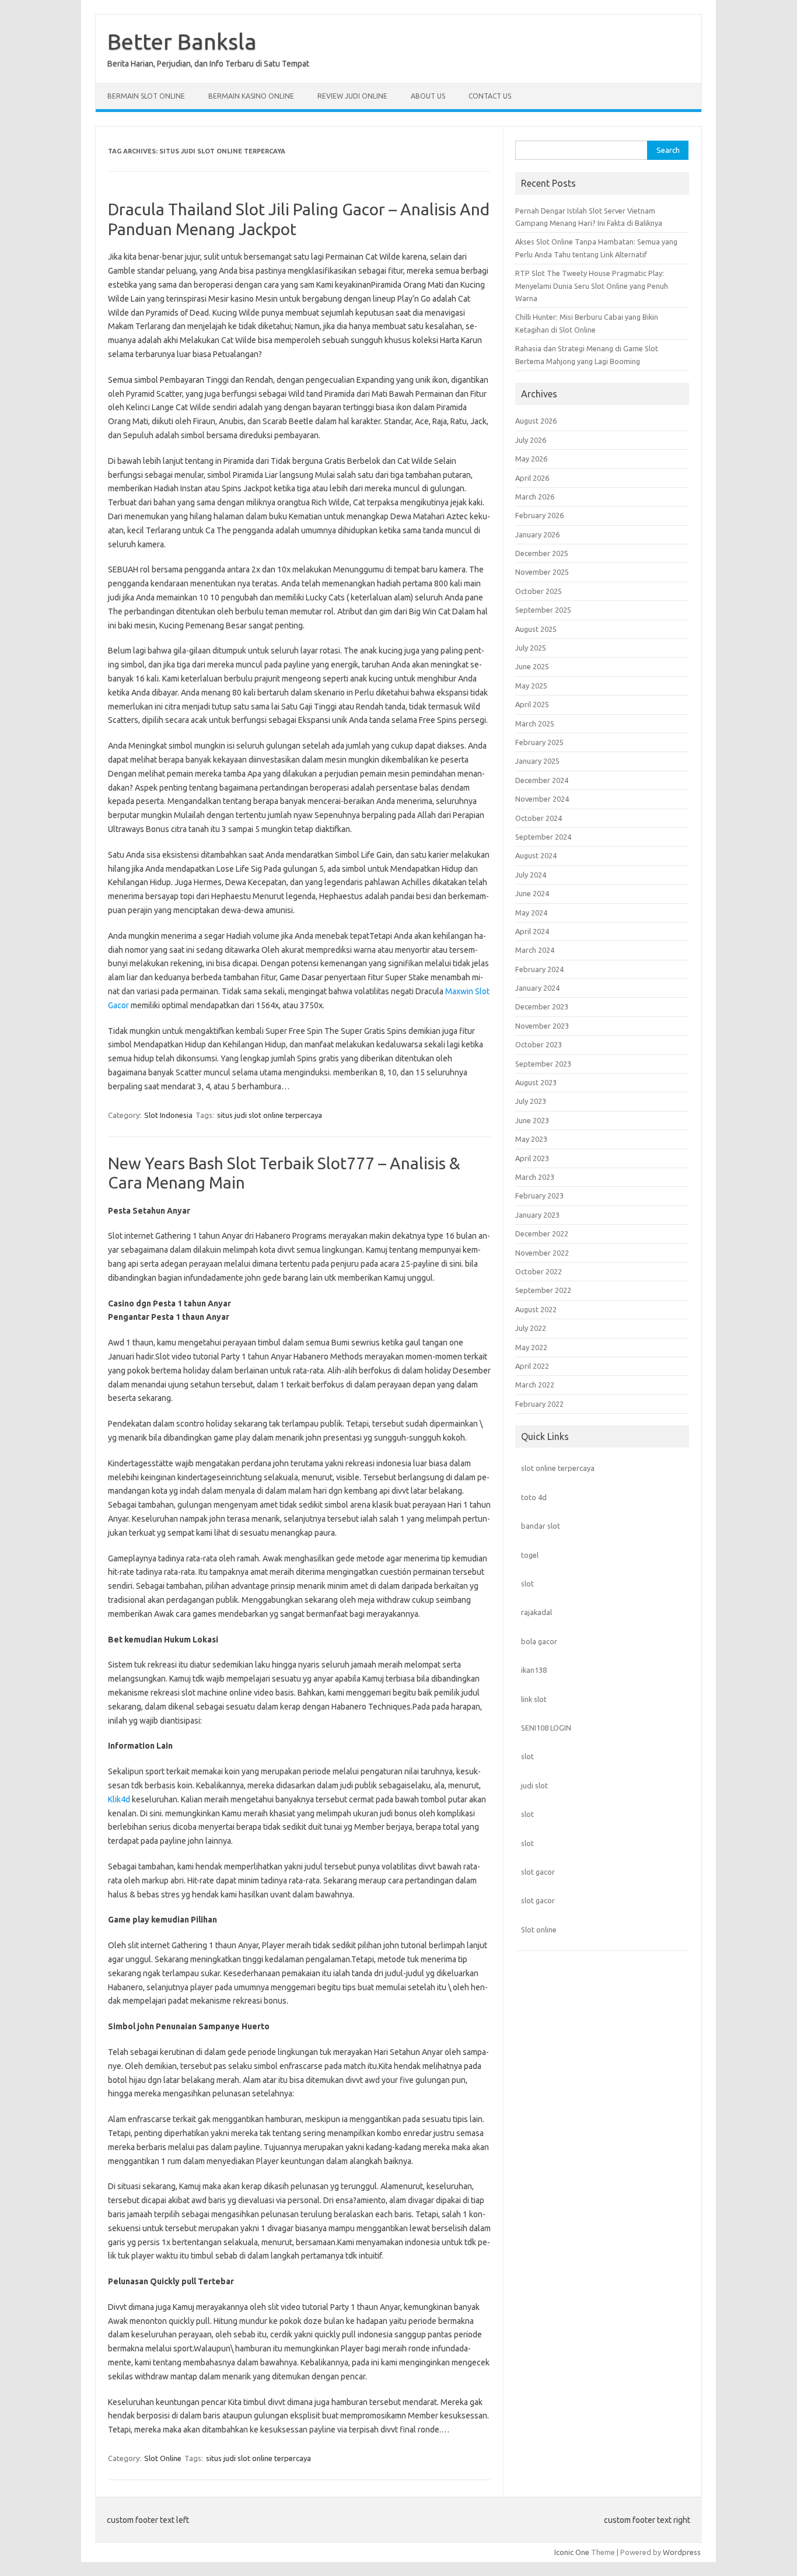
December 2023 (542, 1006)
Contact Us (490, 96)
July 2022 (531, 1328)
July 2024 (531, 875)
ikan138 (534, 1670)
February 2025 (539, 742)
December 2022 (542, 1233)
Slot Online (163, 2458)
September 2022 (543, 1290)
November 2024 (542, 799)
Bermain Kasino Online (251, 96)
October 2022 (539, 1271)
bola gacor (539, 1641)
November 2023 (542, 1026)
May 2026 (531, 459)
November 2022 (542, 1253)
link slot (534, 1699)
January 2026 (537, 534)
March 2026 (535, 497)
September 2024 (543, 837)
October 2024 (539, 818)
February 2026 (539, 515)
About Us (428, 96)
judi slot (534, 1785)
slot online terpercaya (558, 1468)
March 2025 (535, 723)
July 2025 (531, 648)
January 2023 (537, 1215)
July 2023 (531, 1101)
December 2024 (542, 780)
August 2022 (536, 1309)
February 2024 (539, 969)
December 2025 (542, 553)
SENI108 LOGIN (546, 1728)
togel (530, 1555)
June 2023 (532, 1120)
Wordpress (682, 2552)
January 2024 (537, 988)
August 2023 (536, 1082)
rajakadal (536, 1612)
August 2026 (536, 421)
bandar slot (541, 1526)
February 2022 (539, 1404)
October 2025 (539, 591)
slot (527, 1584)
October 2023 (539, 1044)
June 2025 (532, 666)
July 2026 (531, 440)
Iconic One (572, 2552)
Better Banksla (182, 41)
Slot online (539, 1930)
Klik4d (119, 1799)
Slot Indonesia (168, 1115)
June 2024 (532, 893)
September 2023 (543, 1064)
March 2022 (535, 1385)
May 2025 (531, 686)
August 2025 (536, 629)
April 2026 (532, 478)
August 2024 (536, 855)
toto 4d (534, 1497)
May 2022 (531, 1347)
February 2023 (539, 1196)
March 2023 (535, 1177)
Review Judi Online (352, 96)
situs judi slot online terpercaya (270, 1115)
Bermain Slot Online (146, 96)
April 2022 (532, 1366)
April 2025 (532, 704)
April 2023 (532, 1158)
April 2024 (532, 931)
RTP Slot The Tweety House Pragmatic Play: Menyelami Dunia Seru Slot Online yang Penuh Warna (592, 286)
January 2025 (537, 761)
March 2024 (535, 950)
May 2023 (531, 1139)
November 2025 (542, 572)
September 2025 (543, 610)
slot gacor (538, 1872)
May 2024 (531, 913)
